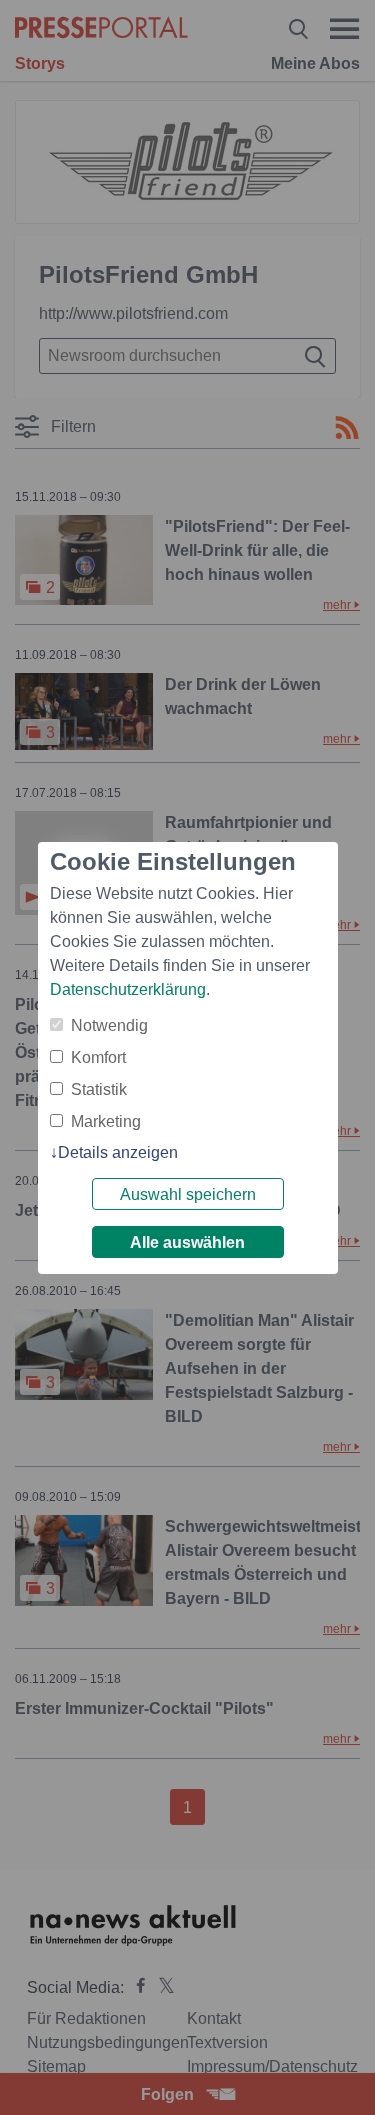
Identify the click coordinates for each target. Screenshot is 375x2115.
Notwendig (109, 1025)
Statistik (99, 1089)
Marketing (106, 1121)
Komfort (98, 1057)
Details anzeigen (118, 1152)
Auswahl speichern (188, 1194)
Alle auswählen (187, 1242)
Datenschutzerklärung (128, 989)
